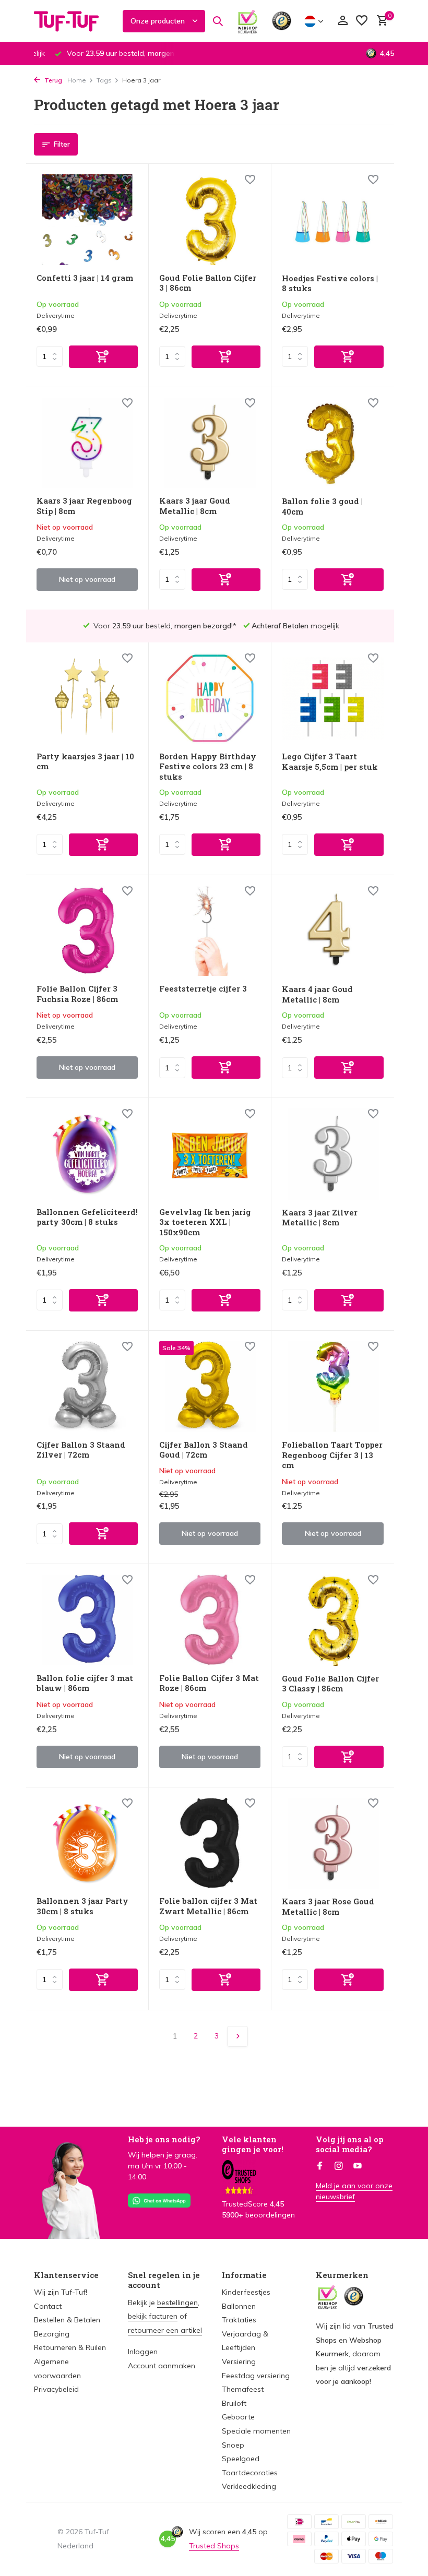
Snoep (233, 2445)
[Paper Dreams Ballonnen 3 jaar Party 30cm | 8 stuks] (87, 1843)
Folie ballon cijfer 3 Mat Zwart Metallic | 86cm (208, 1906)
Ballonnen (239, 2306)
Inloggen (143, 2352)
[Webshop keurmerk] (248, 21)
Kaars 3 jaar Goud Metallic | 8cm (195, 506)
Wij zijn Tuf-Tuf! (61, 2292)
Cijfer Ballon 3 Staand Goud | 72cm (204, 1450)
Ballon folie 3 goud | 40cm (322, 506)
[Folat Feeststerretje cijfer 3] (210, 931)
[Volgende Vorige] (237, 2036)
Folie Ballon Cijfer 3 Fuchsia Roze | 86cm (77, 994)
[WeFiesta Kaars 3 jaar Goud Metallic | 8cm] (210, 443)
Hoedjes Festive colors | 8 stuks (330, 284)
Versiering (239, 2362)
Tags (104, 80)
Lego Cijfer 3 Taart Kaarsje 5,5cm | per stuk (330, 762)
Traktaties (239, 2320)
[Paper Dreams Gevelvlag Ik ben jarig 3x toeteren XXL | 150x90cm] (210, 1154)
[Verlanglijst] (362, 21)
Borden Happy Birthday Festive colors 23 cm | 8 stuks (208, 767)
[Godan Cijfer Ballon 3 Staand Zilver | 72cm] (87, 1387)
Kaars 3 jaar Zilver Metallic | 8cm (320, 1218)
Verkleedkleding (249, 2486)
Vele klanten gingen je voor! (253, 2144)
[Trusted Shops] (282, 21)
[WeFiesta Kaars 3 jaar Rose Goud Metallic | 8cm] (333, 1843)
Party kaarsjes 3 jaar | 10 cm (85, 762)
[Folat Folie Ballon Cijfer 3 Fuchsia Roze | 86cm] (87, 931)
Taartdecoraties (250, 2473)
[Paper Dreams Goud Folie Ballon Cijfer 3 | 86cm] (210, 220)
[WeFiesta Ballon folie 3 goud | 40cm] (333, 443)
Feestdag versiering (256, 2376)
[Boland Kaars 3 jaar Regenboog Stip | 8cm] (87, 443)
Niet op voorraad (87, 579)
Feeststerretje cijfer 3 (203, 989)
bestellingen (177, 2303)
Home (77, 80)
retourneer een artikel (165, 2330)
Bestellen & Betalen (67, 2320)
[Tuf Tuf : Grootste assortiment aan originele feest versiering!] (73, 21)
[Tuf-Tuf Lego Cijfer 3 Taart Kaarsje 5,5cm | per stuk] (333, 698)
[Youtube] (358, 2166)
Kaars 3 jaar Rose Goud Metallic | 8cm (328, 1907)
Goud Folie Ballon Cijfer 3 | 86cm (208, 283)
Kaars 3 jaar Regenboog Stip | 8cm (84, 506)
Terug (52, 80)
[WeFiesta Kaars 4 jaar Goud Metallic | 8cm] (333, 931)
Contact (48, 2306)
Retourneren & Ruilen (70, 2347)
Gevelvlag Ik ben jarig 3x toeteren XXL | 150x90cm (205, 1222)
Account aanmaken (162, 2366)
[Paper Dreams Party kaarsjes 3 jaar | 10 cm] (87, 698)
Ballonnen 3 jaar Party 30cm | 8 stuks (82, 1906)
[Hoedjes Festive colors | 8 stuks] (333, 220)
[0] (380, 21)
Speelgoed (241, 2459)
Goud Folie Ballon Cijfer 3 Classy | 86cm (330, 1684)
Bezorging (52, 2334)
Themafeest (243, 2389)
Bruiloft (234, 2403)
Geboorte (238, 2417)
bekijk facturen (153, 2316)
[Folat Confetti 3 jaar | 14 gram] (87, 220)
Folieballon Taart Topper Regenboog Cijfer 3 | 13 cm (332, 1455)
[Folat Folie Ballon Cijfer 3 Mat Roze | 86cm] (210, 1620)
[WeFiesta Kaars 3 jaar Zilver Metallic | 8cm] (333, 1154)
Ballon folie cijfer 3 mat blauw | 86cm (85, 1683)
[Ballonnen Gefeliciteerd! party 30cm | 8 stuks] (87, 1154)
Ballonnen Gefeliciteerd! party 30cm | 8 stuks (87, 1217)
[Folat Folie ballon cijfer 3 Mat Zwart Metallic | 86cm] (210, 1843)
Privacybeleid (56, 2389)
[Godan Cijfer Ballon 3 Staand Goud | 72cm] (210, 1387)
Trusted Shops (214, 2546)
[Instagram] (339, 2166)
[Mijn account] (343, 21)
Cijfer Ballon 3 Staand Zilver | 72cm (81, 1450)
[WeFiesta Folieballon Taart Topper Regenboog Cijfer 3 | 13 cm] (333, 1387)
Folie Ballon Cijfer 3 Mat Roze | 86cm (209, 1683)
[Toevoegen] (103, 357)
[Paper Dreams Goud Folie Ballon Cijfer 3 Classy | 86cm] (333, 1620)
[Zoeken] (218, 21)
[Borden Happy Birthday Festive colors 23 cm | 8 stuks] (210, 698)
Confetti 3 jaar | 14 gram (85, 278)
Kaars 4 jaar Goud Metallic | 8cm (317, 994)
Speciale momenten (256, 2431)
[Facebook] (320, 2166)
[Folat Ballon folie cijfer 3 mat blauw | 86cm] (87, 1620)
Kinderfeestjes (246, 2292)
